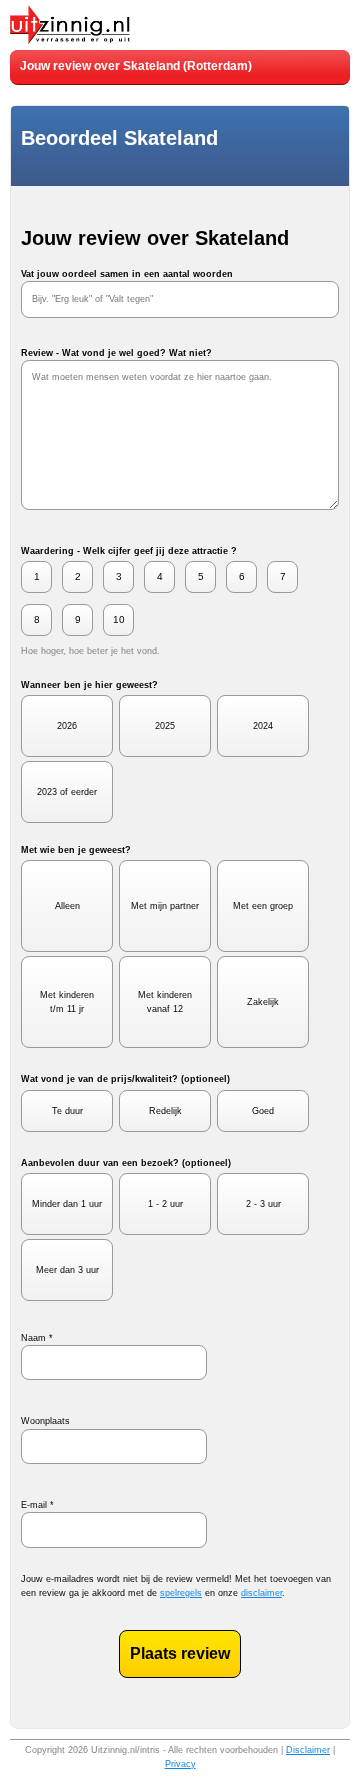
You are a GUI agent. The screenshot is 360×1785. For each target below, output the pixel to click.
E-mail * (37, 1505)
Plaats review (180, 1653)
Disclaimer (308, 1750)
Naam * (37, 1338)
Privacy (180, 1764)
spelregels (181, 1593)
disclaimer (261, 1593)
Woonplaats (45, 1421)
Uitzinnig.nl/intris (125, 1750)
